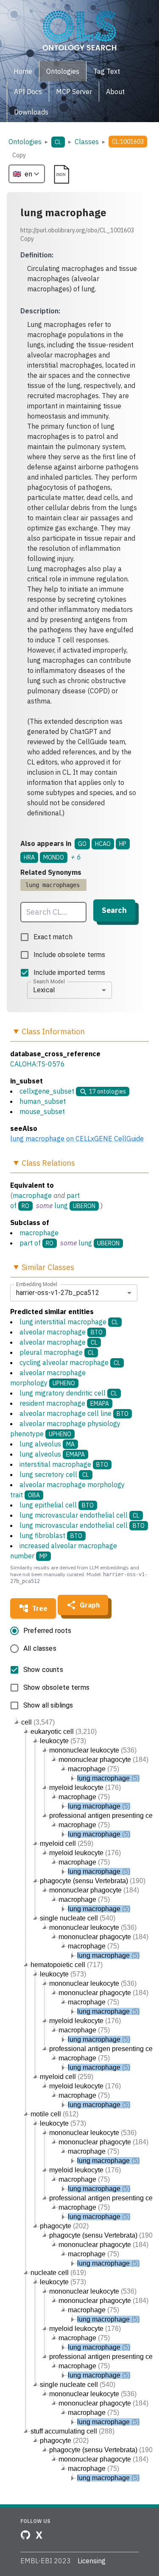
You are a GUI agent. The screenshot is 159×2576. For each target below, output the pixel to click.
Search (114, 910)
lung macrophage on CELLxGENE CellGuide (77, 1139)
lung (61, 1206)
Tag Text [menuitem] (107, 71)
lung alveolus (47, 1444)
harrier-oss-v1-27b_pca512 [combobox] (58, 1293)
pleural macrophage (57, 1352)
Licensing (92, 2561)
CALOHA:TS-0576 (38, 1064)
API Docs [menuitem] (28, 92)
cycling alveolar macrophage (70, 1362)
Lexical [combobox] (44, 990)
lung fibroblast (51, 1535)
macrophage (32, 1195)
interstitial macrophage (64, 1464)
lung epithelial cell (57, 1505)
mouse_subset (42, 1111)
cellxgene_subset (47, 1091)
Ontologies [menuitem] (63, 71)
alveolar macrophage (61, 1332)
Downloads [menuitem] (31, 112)
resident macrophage (64, 1403)
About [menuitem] (115, 92)
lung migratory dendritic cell (68, 1393)
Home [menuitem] (23, 71)
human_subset (43, 1101)
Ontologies (25, 142)
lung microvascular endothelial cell (79, 1515)
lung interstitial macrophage (69, 1322)
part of (30, 1243)
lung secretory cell (54, 1474)
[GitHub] (25, 2535)
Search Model (49, 981)
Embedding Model (37, 1284)
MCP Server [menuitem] (74, 92)
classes (87, 142)
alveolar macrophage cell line (74, 1413)
